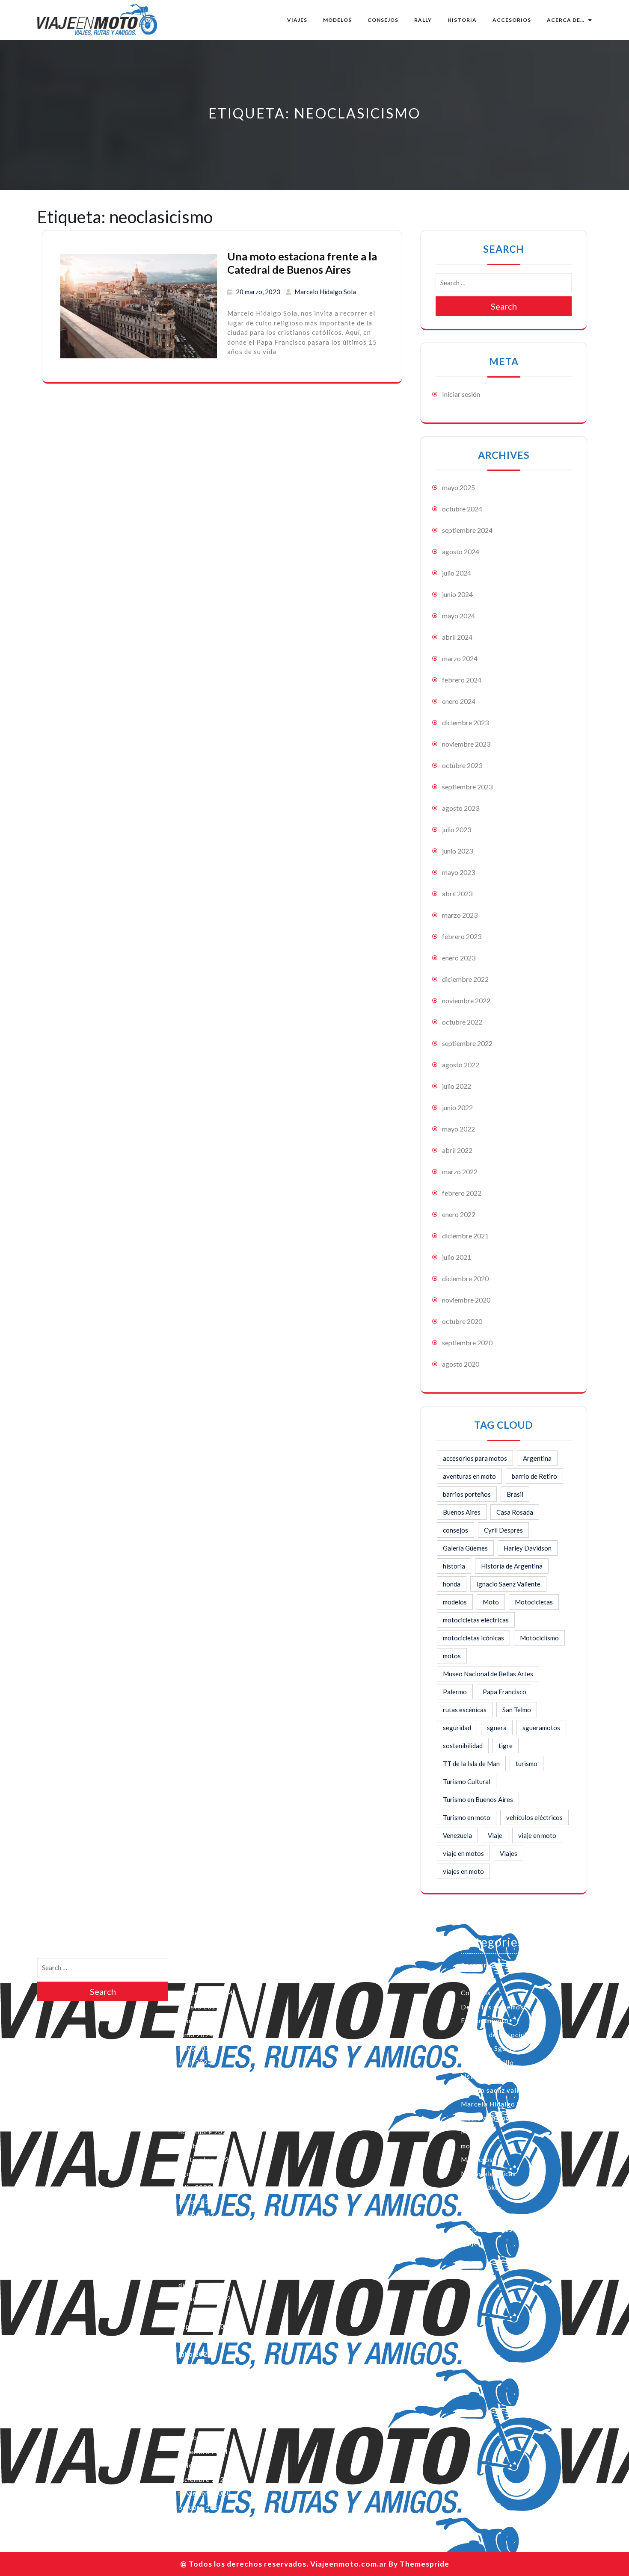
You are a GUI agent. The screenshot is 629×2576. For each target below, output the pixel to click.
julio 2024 (457, 573)
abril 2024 (457, 637)
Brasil (515, 1494)
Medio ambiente (487, 2118)
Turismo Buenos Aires (496, 2229)
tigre (506, 1746)
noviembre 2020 (466, 1300)
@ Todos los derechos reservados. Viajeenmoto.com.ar (283, 2564)
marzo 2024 (460, 658)
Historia (462, 20)
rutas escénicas (465, 1710)
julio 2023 (457, 829)
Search (504, 306)
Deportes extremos (492, 2007)
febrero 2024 (462, 680)
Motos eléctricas (488, 2174)
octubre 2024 (462, 509)
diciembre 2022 (465, 979)
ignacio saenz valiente (497, 2090)
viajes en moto (463, 1871)
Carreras (475, 1979)
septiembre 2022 (467, 1043)
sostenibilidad (463, 1746)
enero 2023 (459, 958)
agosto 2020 (461, 1364)
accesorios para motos (475, 1458)
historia (454, 1566)
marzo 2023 (460, 915)
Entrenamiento (485, 2021)
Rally (423, 20)
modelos (455, 1602)
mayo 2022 (458, 1129)
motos (452, 1656)
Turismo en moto (467, 1817)
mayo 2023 (458, 872)
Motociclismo (539, 1638)
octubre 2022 (462, 1022)
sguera (497, 1728)
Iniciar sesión (461, 394)
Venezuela (457, 1835)
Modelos (337, 20)
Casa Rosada (515, 1512)
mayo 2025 (458, 487)
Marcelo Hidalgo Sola (325, 292)
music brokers (483, 2187)
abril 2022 (457, 1150)
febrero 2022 (462, 1193)
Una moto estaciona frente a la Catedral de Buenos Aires (302, 263)
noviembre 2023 (466, 744)
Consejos (383, 20)
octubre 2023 (462, 765)
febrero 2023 (462, 936)
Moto (491, 1602)
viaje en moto (537, 1835)
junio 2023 (457, 851)
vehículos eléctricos (534, 1817)
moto (469, 2146)
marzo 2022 (460, 1171)
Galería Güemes (465, 1548)
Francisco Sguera (489, 2048)
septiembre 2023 (467, 787)
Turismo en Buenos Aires (478, 1799)
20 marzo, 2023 (258, 292)
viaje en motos (463, 1853)
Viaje (495, 1835)
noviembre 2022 (466, 1000)
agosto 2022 (461, 1065)
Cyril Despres (503, 1530)
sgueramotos (541, 1728)
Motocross (479, 2159)
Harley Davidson (528, 1548)
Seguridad (477, 2215)
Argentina (537, 1458)
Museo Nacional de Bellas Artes (488, 1674)
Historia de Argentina (512, 1566)
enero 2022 (459, 1214)
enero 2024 (459, 701)
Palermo (455, 1692)
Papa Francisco (504, 1692)
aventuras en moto (469, 1476)
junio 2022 (457, 1107)
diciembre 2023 (465, 722)
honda (452, 1584)
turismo (527, 1764)
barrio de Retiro (534, 1476)
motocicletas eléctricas (476, 1620)
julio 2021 (457, 1257)
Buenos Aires (462, 1512)
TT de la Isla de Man (471, 1764)
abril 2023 (457, 894)
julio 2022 (457, 1086)
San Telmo (517, 1710)
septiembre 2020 (467, 1343)
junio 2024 (457, 594)
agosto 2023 (461, 808)
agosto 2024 (461, 551)
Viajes (297, 20)
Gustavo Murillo (487, 2062)
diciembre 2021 (465, 1236)
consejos (455, 1530)
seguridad (457, 1728)
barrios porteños (467, 1494)
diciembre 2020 (465, 1278)
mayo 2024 (458, 616)
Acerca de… (566, 20)
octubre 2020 (462, 1321)
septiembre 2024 (467, 530)
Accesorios (512, 20)
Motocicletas (534, 1602)
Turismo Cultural (467, 1781)
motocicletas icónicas (473, 1638)
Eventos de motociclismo (501, 2035)
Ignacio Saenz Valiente (508, 1584)
